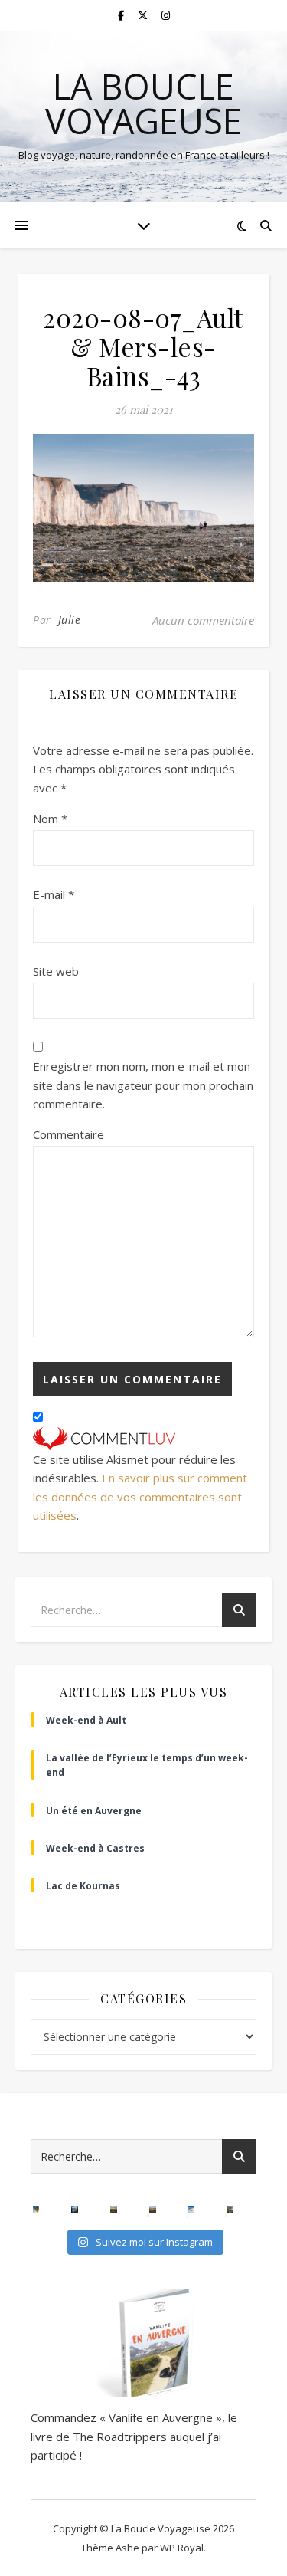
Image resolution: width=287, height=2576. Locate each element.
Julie (70, 620)
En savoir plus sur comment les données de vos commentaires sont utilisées (140, 1496)
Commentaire (68, 1134)
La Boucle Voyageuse (143, 103)
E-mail (54, 894)
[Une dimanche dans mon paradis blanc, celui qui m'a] (192, 2209)
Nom (50, 819)
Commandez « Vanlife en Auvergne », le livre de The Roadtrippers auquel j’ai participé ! (134, 2436)
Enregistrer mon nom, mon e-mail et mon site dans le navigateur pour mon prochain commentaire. (143, 1085)
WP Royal (182, 2548)
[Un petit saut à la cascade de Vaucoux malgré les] (231, 2209)
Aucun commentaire (203, 620)
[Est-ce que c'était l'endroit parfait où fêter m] (75, 2209)
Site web (56, 971)
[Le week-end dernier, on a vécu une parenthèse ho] (36, 2209)
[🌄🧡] (114, 2209)
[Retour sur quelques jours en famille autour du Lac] (153, 2209)
